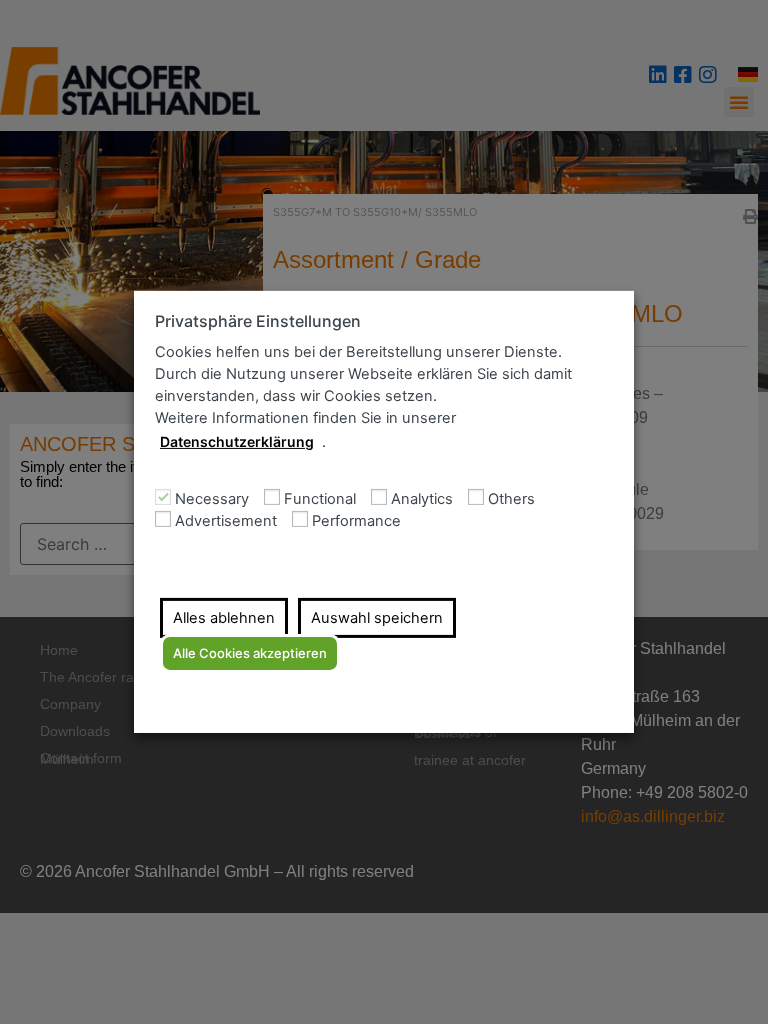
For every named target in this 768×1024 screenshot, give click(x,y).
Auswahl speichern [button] (377, 618)
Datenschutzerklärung (237, 441)
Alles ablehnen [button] (224, 618)
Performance (356, 521)
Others (511, 499)
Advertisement (226, 521)
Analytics (422, 499)
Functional (320, 499)
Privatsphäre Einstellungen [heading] (258, 321)
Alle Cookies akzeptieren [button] (250, 653)
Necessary (212, 499)
